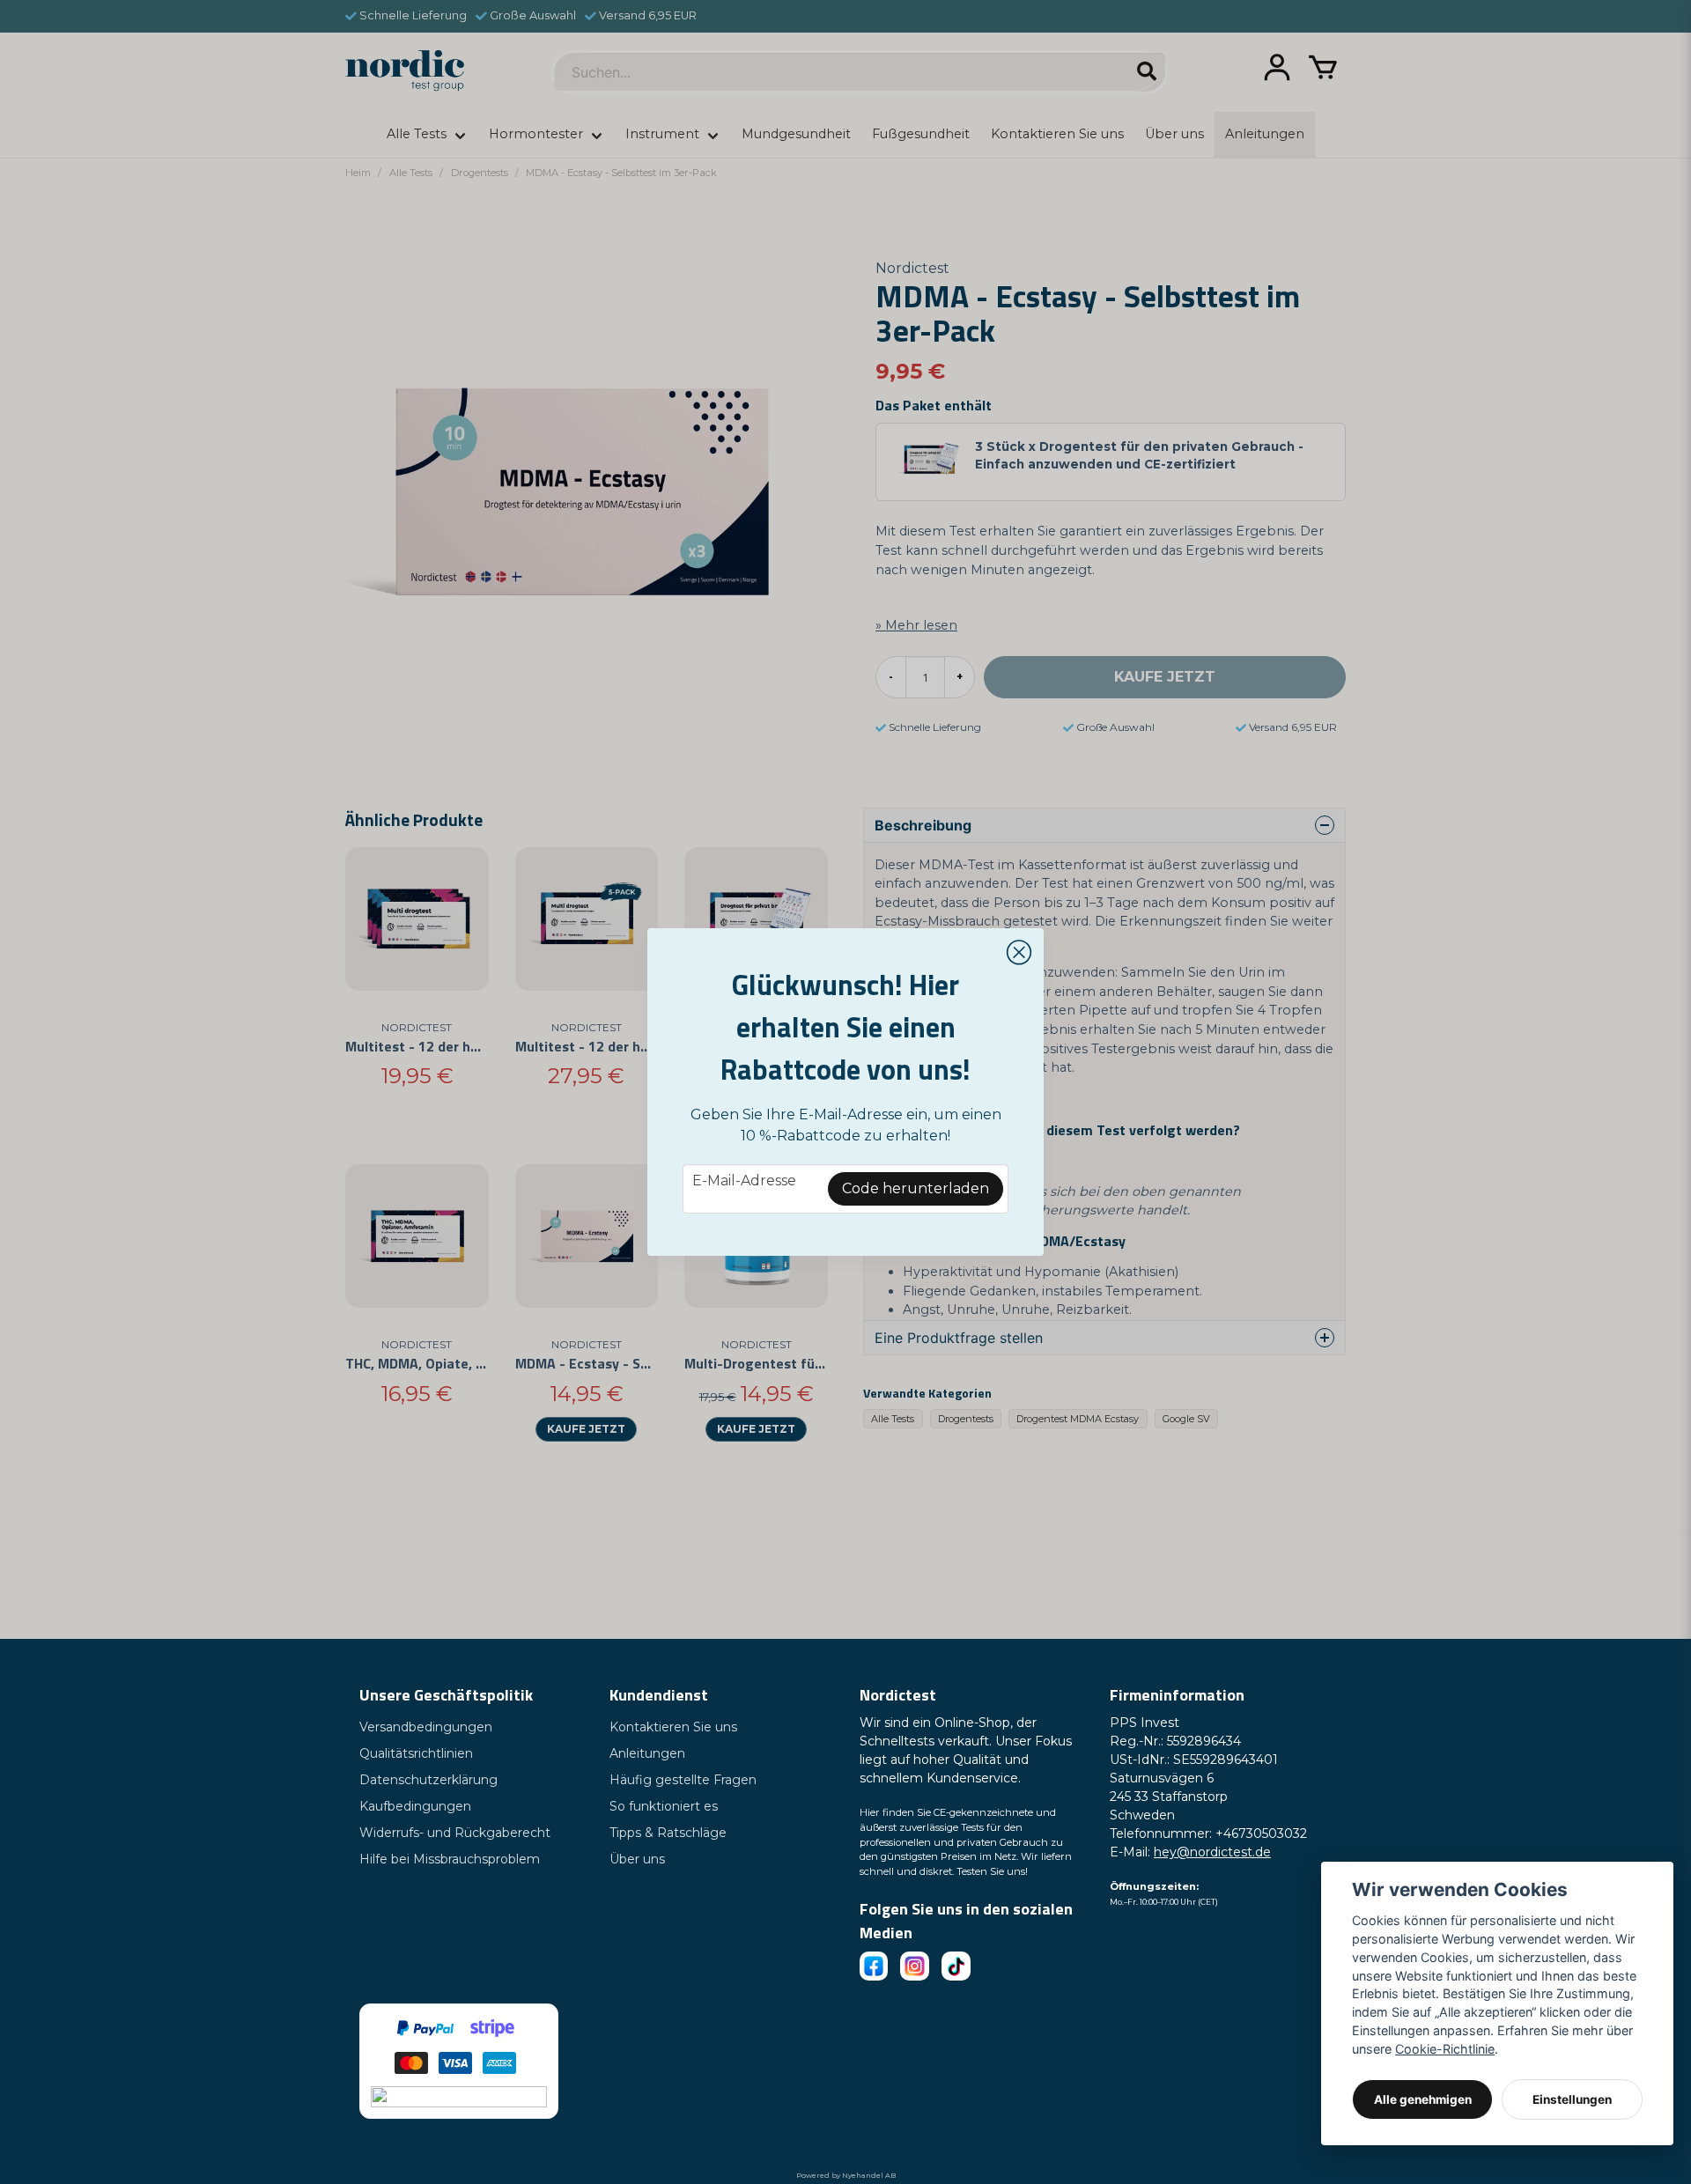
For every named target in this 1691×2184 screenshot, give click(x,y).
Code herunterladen (916, 1188)
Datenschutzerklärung (428, 1780)
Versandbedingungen (426, 1727)
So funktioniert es (664, 1806)
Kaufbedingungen (415, 1806)
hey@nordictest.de (1212, 1852)
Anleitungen (647, 1753)
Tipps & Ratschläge (668, 1833)
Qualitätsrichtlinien (416, 1753)
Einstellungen (1572, 2099)
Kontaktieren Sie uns (673, 1727)
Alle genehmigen (1423, 2099)
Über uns (637, 1859)
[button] (1019, 953)
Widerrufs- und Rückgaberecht (455, 1833)
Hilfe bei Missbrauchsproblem (450, 1859)
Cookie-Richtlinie (1445, 2049)
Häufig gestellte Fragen (683, 1780)
